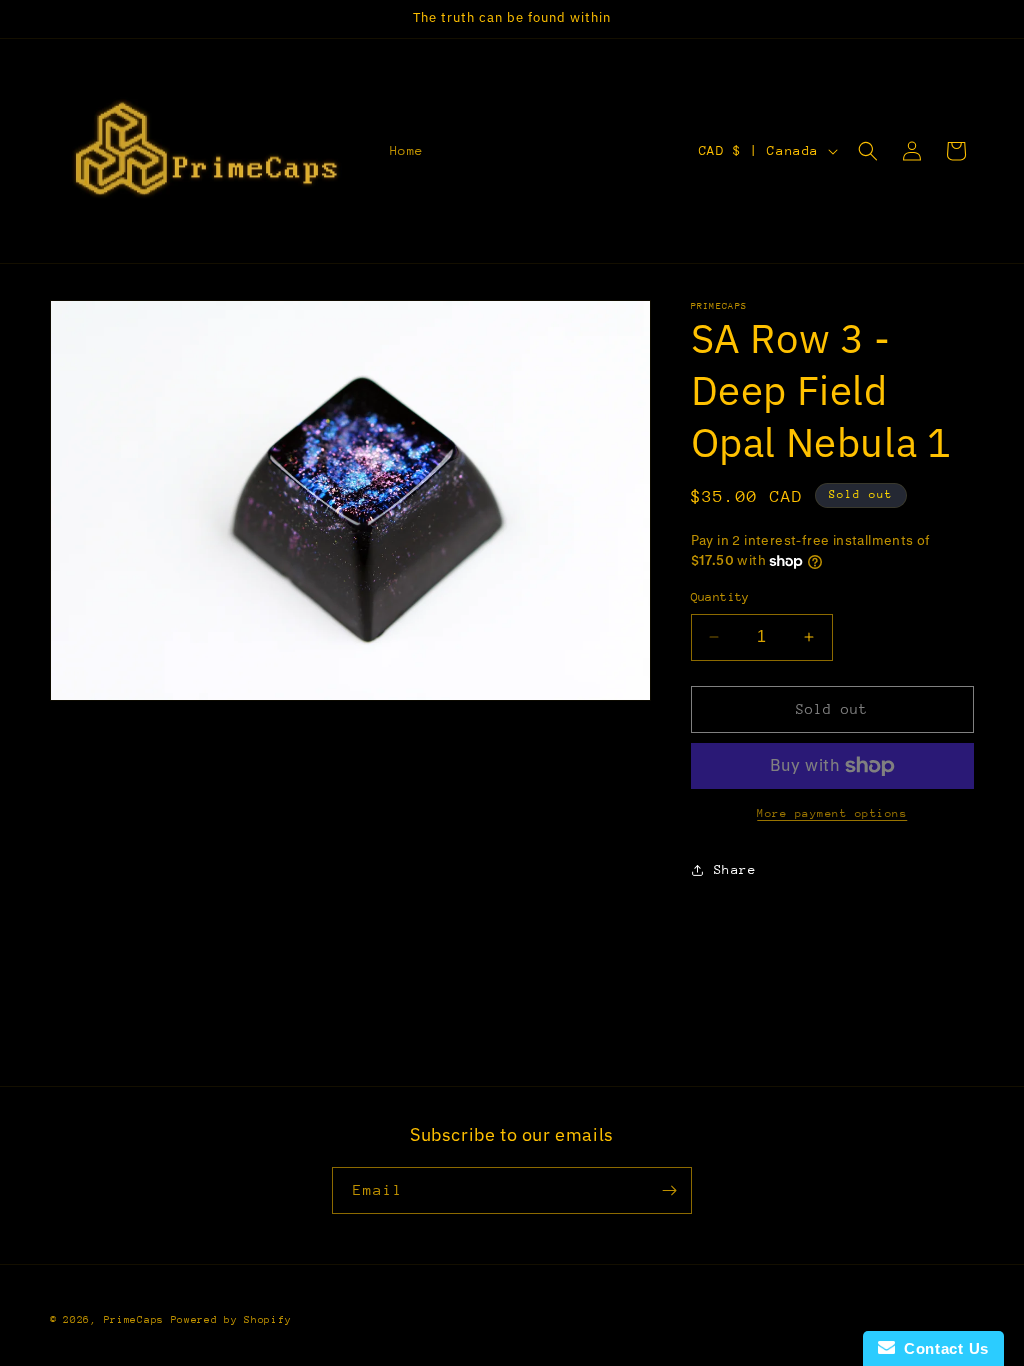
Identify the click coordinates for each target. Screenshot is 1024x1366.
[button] (868, 151)
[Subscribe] (669, 1190)
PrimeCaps (137, 1320)
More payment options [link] (832, 813)
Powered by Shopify (231, 1320)
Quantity (720, 597)
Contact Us (942, 1348)
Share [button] (735, 869)
